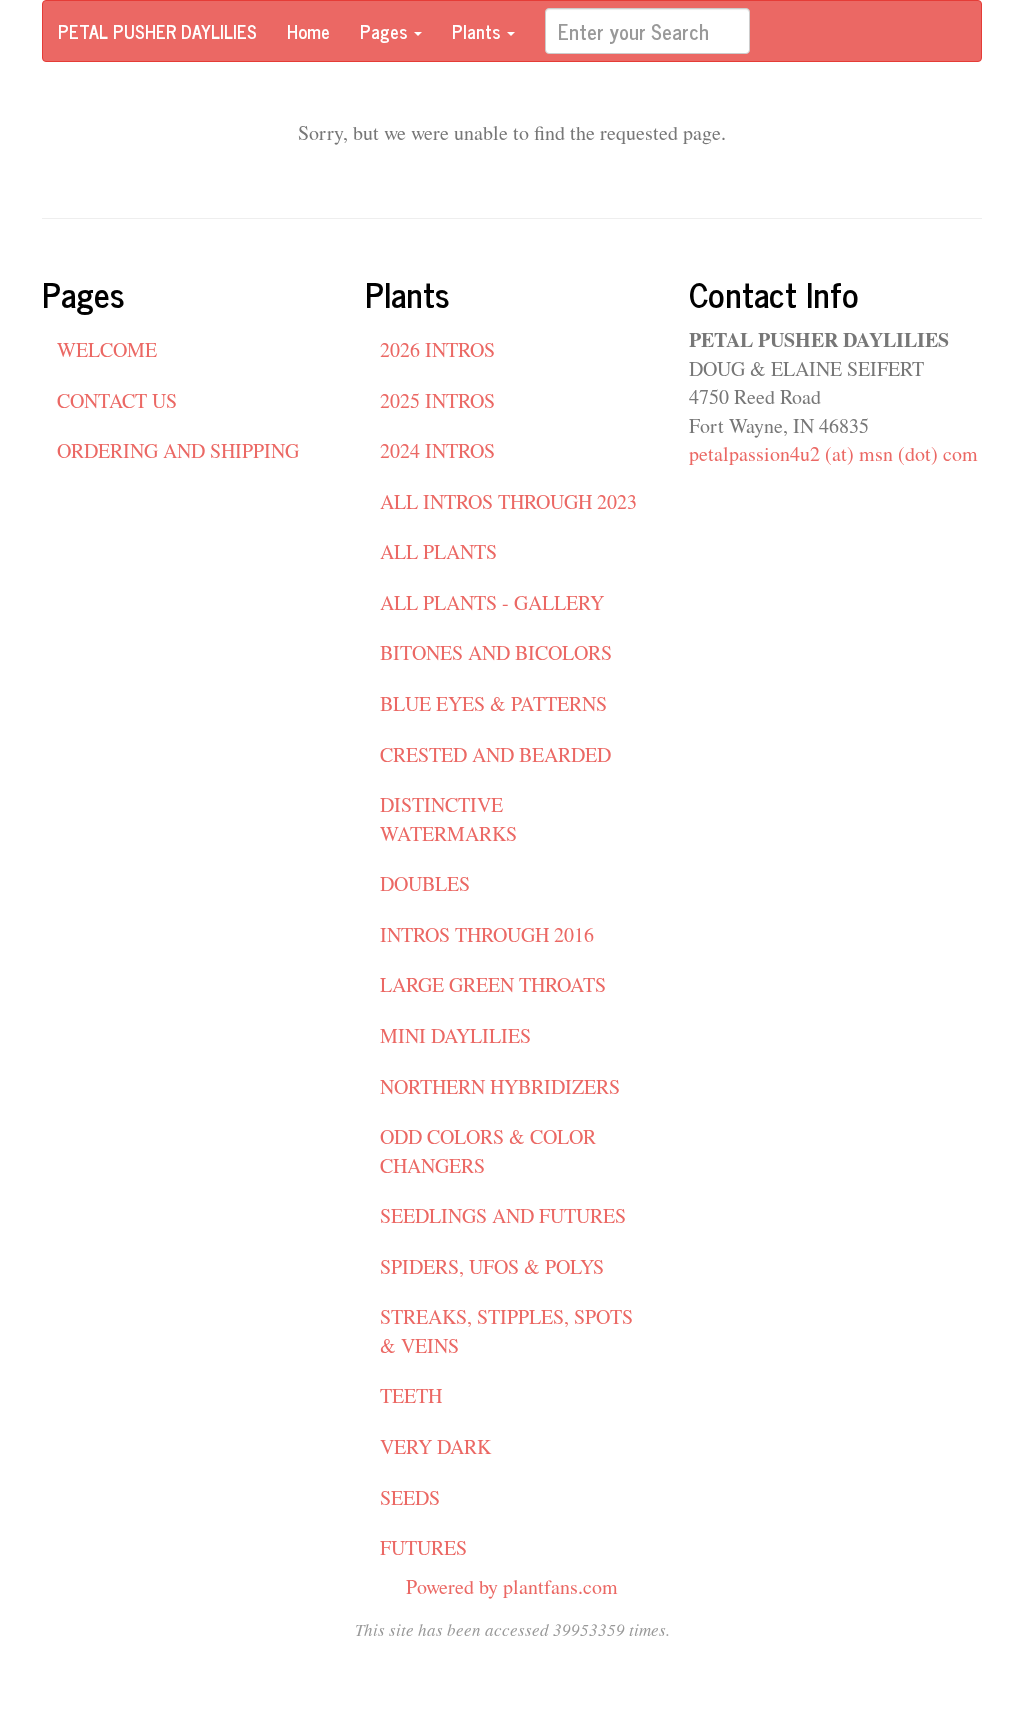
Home (308, 31)
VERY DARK (435, 1446)
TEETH (411, 1395)
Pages (386, 31)
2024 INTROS (437, 450)
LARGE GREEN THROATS (493, 984)
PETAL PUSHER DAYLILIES (157, 31)
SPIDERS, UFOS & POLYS (492, 1266)
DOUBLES (425, 883)
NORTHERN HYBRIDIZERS (500, 1086)
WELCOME (107, 349)
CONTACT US (117, 400)
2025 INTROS (437, 400)
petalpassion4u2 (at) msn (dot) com (833, 453)
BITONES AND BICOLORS (496, 652)
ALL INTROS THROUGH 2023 (508, 501)
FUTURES (423, 1547)
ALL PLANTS (438, 551)
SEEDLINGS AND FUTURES (503, 1215)
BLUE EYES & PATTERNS (493, 703)
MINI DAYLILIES (455, 1035)
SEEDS (410, 1497)
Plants (478, 31)
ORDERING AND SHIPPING (178, 450)
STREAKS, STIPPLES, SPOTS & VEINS (506, 1331)
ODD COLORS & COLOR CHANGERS (488, 1151)
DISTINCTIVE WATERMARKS (448, 819)
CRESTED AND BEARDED (495, 754)
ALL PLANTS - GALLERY (492, 602)
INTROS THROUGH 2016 (487, 934)
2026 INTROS (437, 349)
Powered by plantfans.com (512, 1586)
